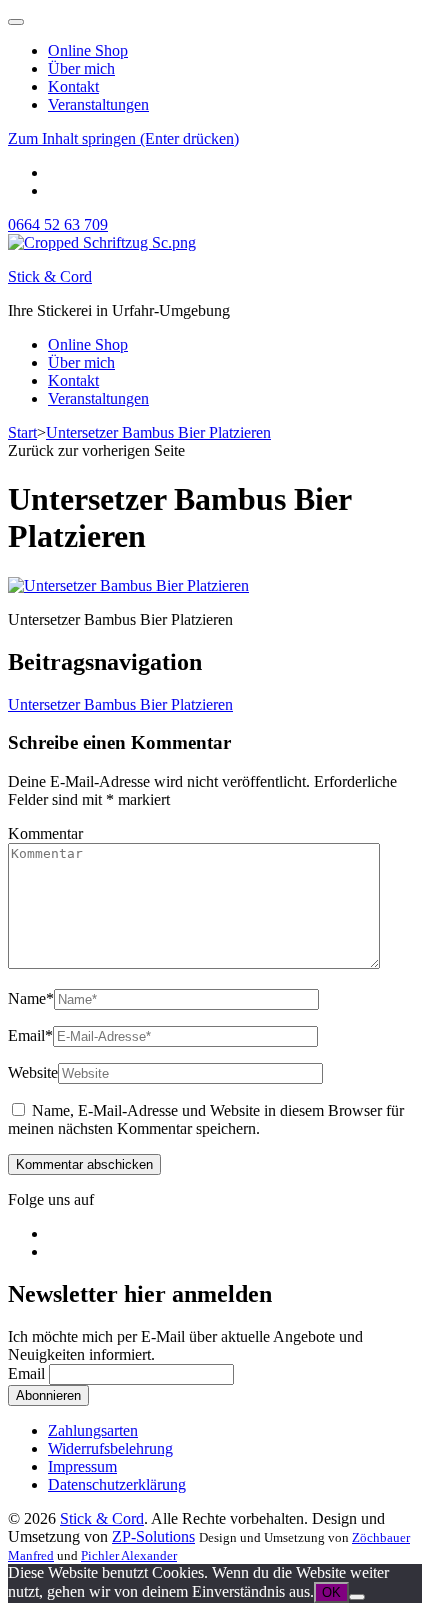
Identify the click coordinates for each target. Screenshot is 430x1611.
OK (331, 1592)
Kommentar (45, 833)
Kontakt (73, 86)
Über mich (81, 68)
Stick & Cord (50, 276)
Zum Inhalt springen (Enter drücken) (123, 138)
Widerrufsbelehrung (110, 1448)
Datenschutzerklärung (117, 1484)
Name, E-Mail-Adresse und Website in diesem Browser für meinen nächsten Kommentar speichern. (206, 1119)
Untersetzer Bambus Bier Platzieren (120, 704)
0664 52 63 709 (58, 224)
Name (31, 998)
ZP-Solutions (153, 1536)
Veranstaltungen (98, 104)
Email (30, 1035)
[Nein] (357, 1597)
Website (33, 1072)
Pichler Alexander (129, 1555)
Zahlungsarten (93, 1430)
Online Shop (88, 50)
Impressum (82, 1466)
